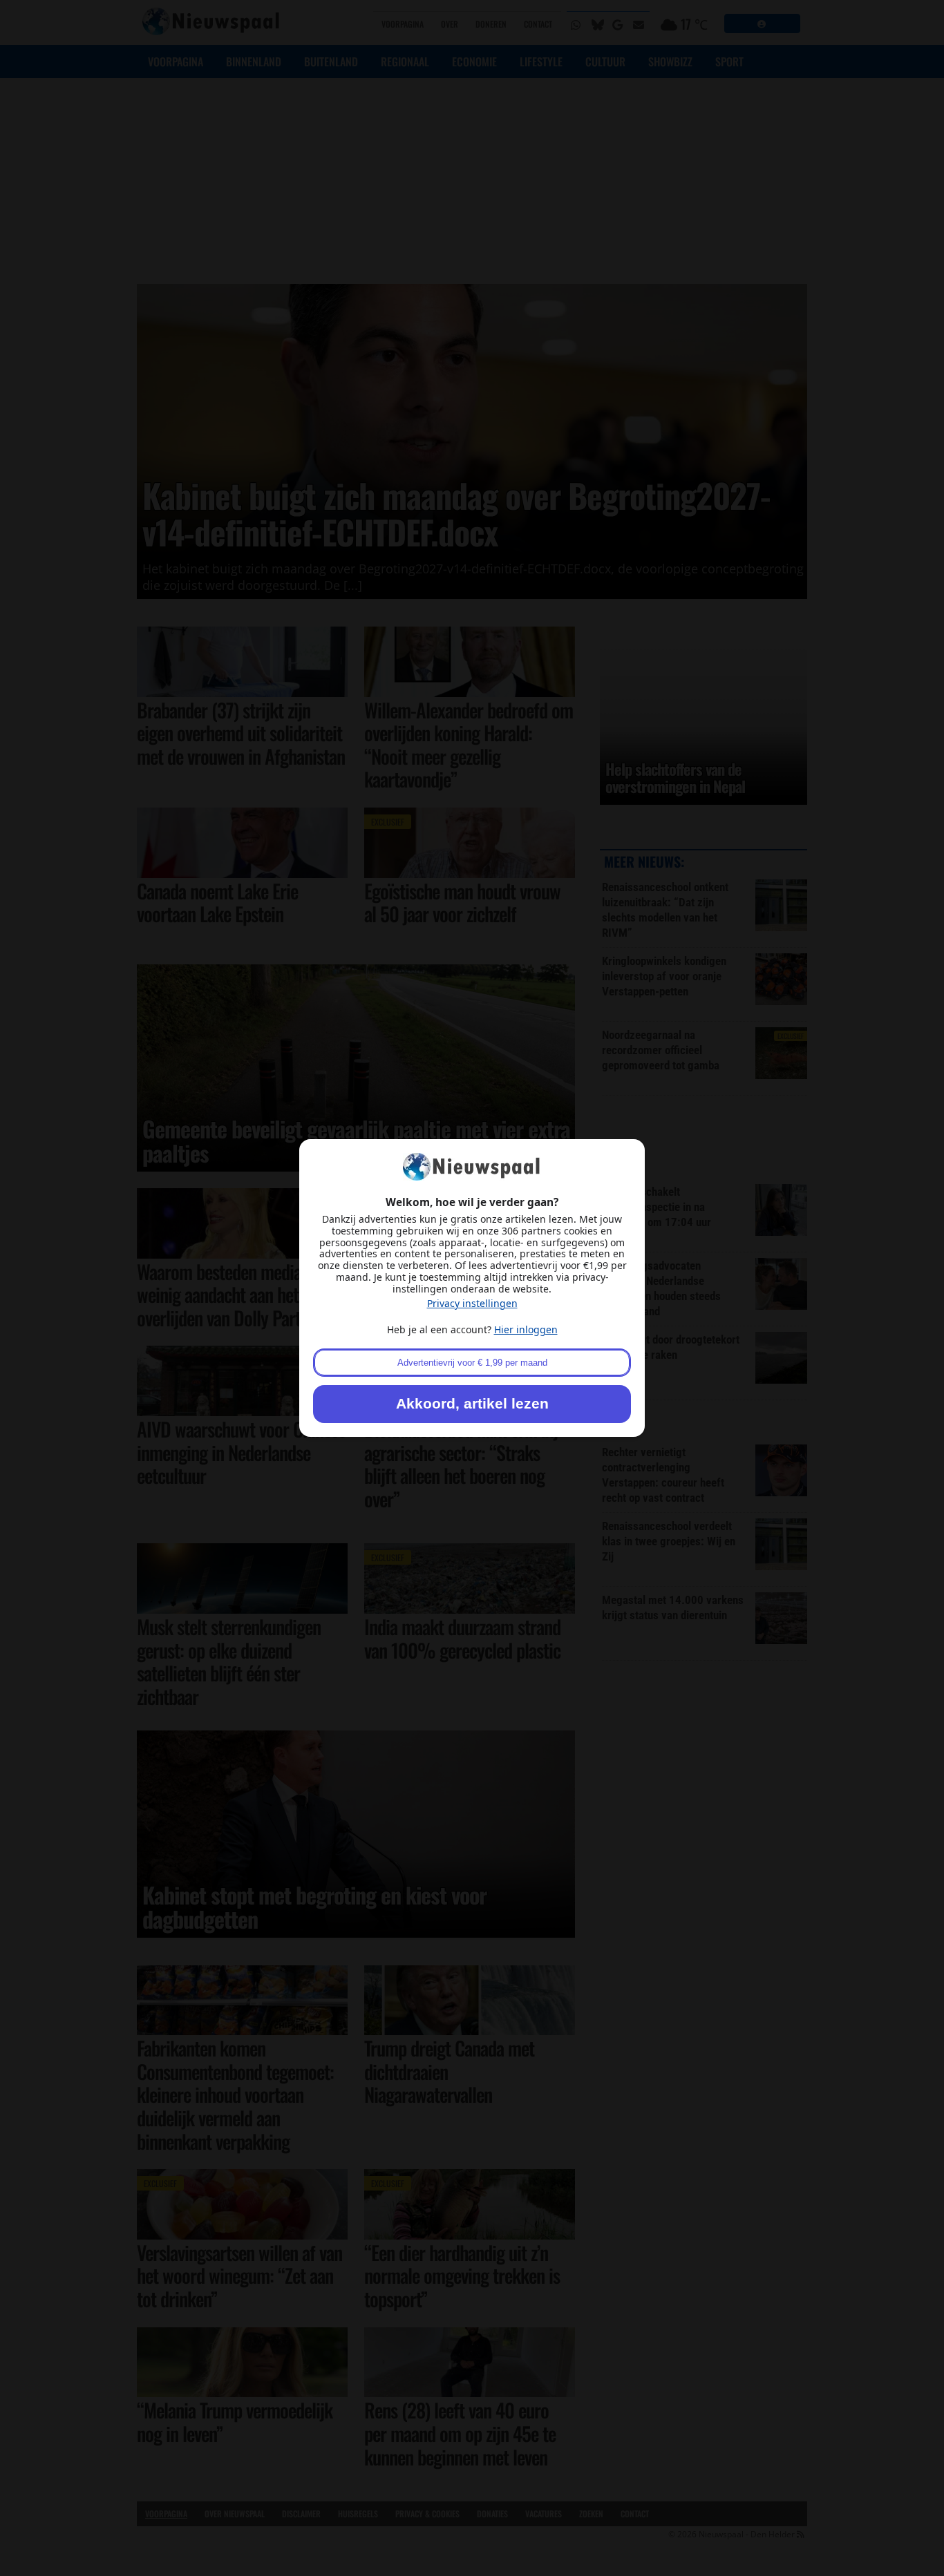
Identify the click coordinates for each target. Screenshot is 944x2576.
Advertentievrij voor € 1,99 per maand (472, 1363)
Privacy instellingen (472, 1303)
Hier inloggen (526, 1329)
